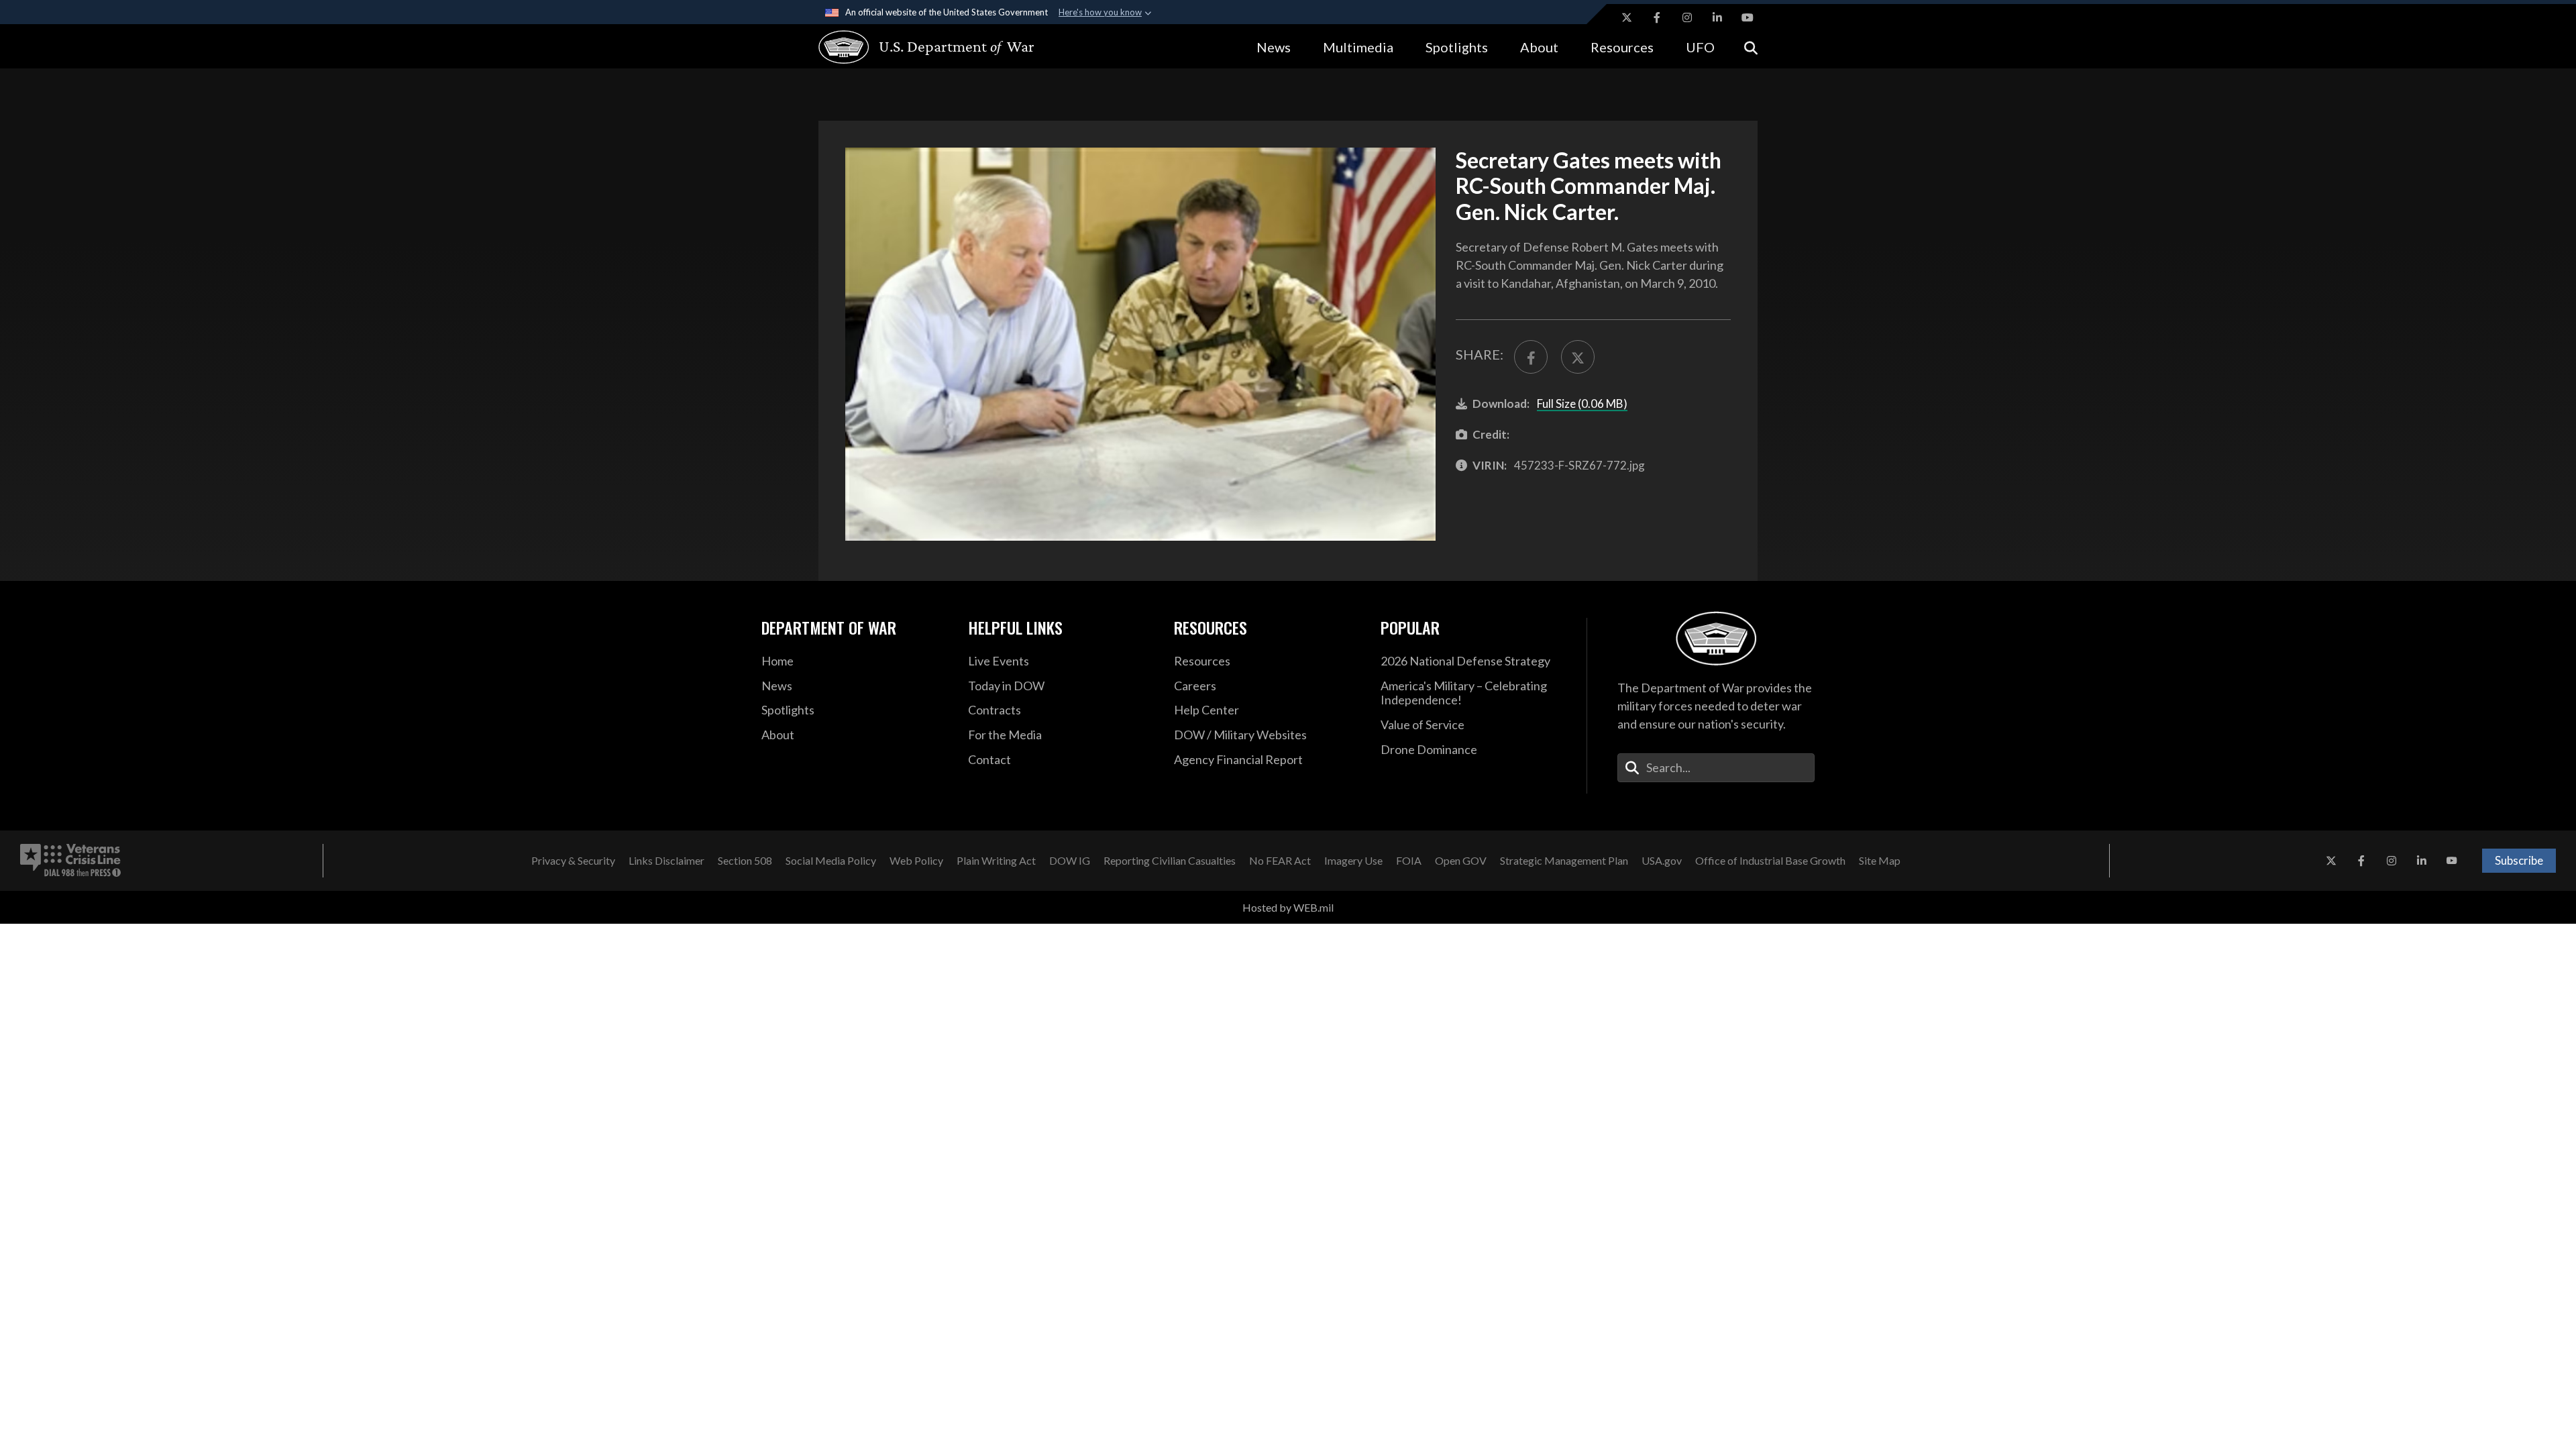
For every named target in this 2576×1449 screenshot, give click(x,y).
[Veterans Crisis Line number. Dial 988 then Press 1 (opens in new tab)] (70, 861)
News (1274, 47)
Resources (1622, 47)
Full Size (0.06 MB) (1582, 404)
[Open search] (1751, 47)
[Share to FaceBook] (1531, 357)
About (1539, 47)
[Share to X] (1578, 357)
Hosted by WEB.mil (1288, 907)
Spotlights (1457, 47)
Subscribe (2519, 860)
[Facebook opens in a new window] (1657, 17)
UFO (1700, 47)
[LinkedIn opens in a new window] (1717, 17)
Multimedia (1358, 47)
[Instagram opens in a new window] (1687, 17)
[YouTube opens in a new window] (1748, 17)
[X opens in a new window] (1627, 17)
